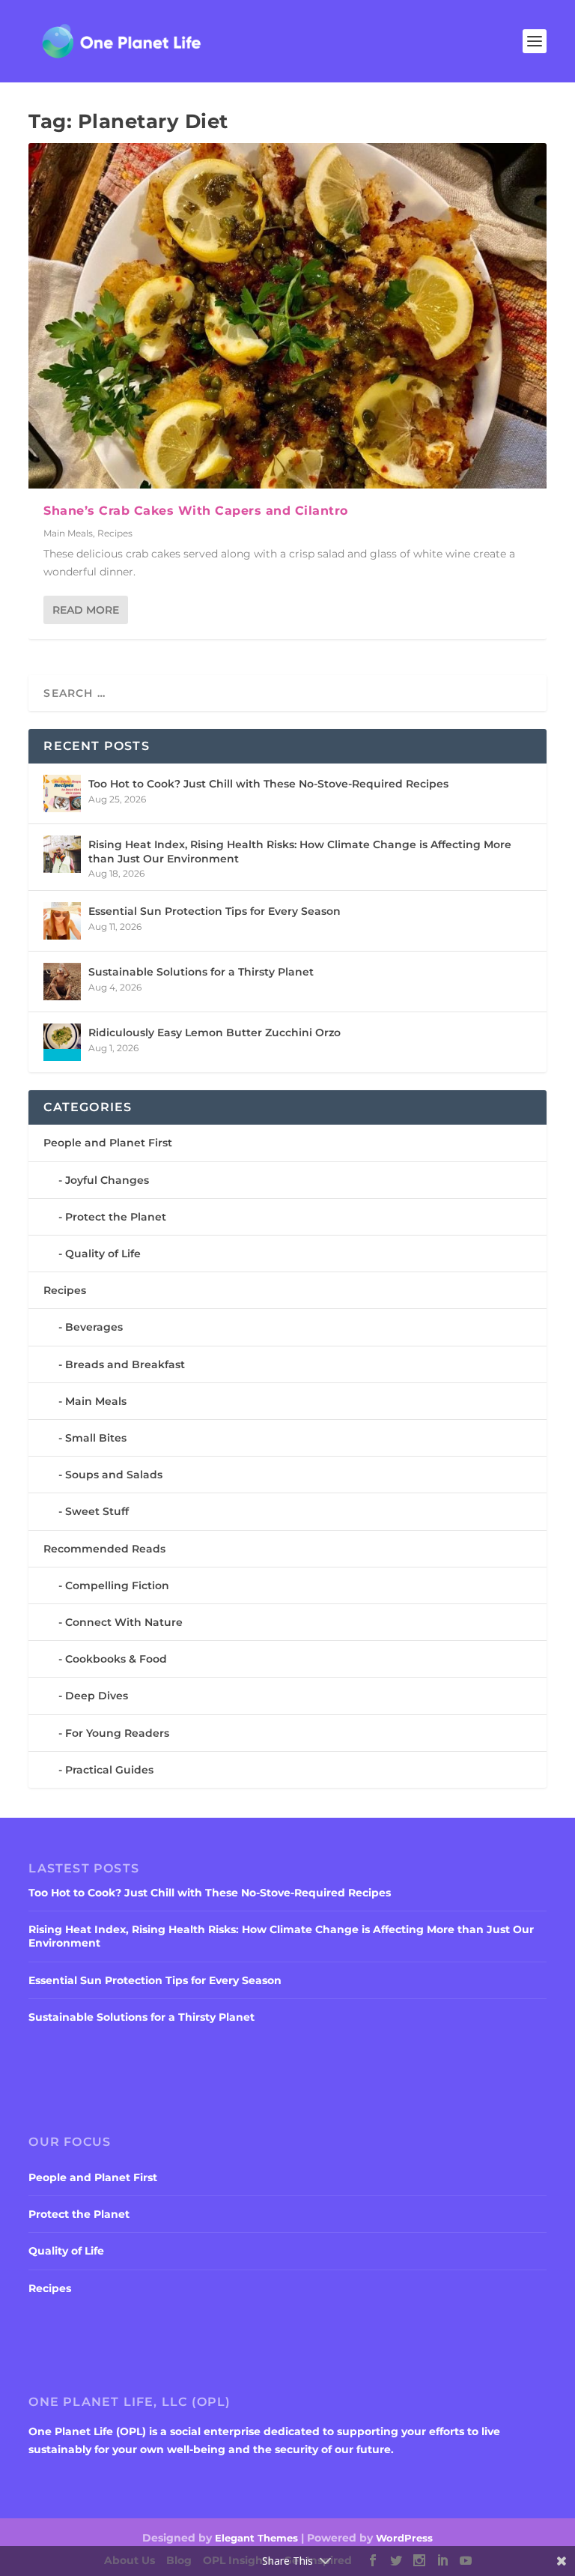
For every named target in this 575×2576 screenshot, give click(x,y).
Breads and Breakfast (125, 1364)
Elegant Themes (256, 2538)
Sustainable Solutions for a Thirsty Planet (201, 972)
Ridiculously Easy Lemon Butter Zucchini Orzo (215, 1032)
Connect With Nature (124, 1622)
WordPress (404, 2538)
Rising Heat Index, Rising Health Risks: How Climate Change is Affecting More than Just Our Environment (300, 851)
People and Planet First (108, 1143)
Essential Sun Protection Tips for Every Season (215, 911)
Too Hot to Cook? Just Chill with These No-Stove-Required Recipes (268, 784)
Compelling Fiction (117, 1585)
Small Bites (96, 1438)
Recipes (115, 533)
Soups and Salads (114, 1475)
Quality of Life (103, 1254)
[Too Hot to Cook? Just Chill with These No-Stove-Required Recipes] (62, 793)
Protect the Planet (116, 1217)
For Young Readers (117, 1733)
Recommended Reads (104, 1549)
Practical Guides (109, 1770)
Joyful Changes (107, 1180)
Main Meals (68, 533)
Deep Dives (97, 1696)
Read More (86, 610)
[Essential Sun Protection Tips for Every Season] (62, 921)
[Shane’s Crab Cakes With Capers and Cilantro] (287, 316)
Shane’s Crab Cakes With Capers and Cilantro (196, 511)
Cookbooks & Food (116, 1659)
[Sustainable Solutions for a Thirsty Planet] (62, 982)
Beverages (94, 1327)
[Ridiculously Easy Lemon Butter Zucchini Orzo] (62, 1042)
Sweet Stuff (97, 1511)
